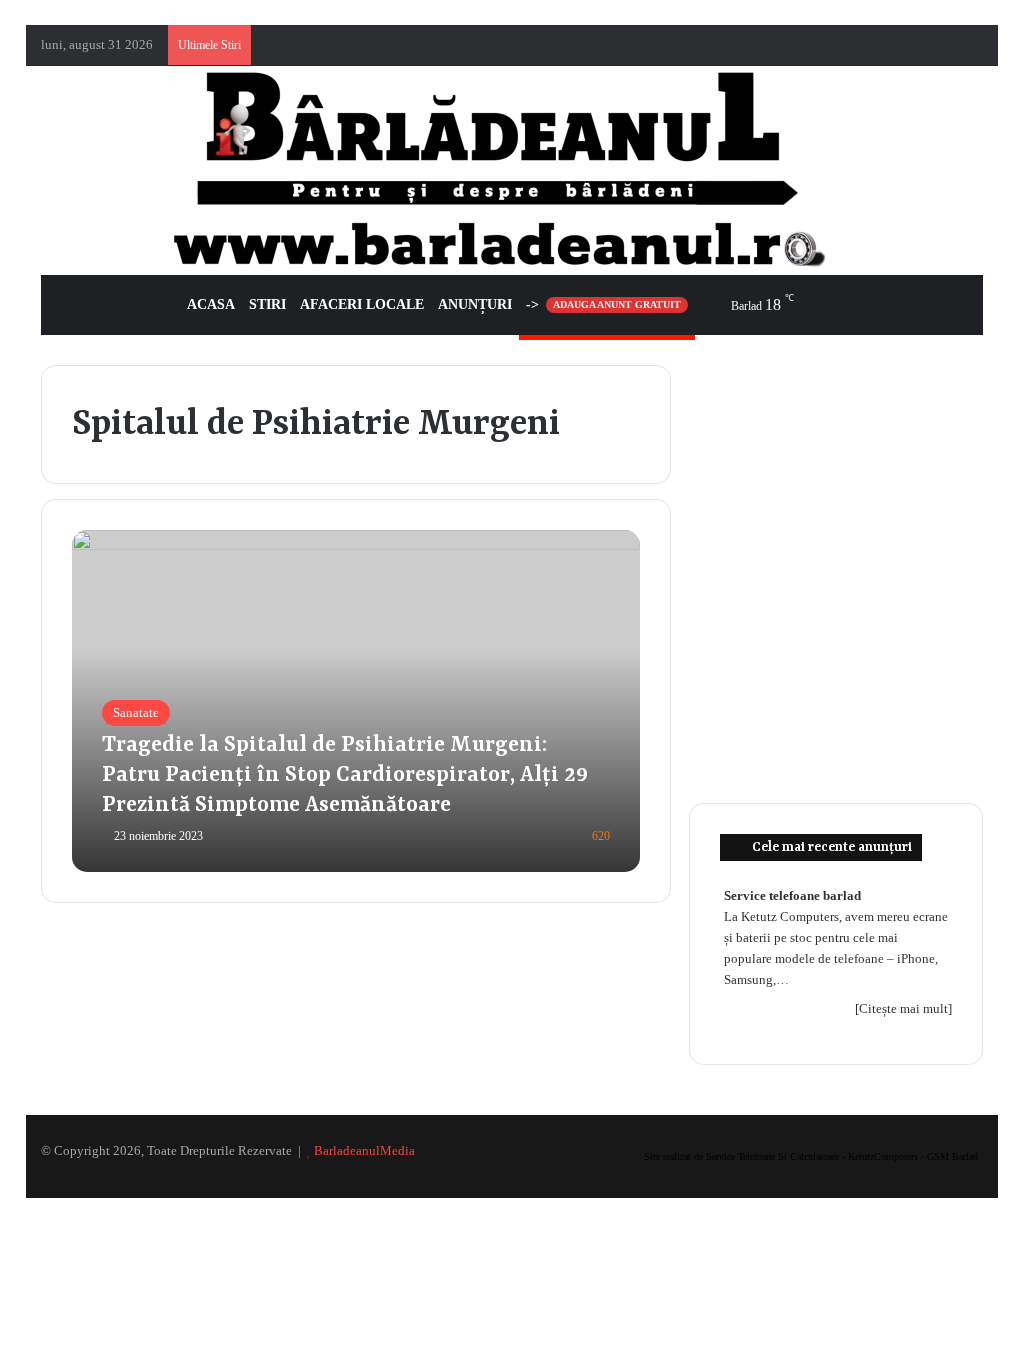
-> (603, 304)
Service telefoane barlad (792, 895)
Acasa (211, 304)
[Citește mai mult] (903, 1008)
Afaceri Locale (362, 304)
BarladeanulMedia (364, 1150)
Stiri (267, 304)
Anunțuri (475, 304)
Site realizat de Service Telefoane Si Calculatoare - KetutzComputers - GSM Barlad (811, 1156)
